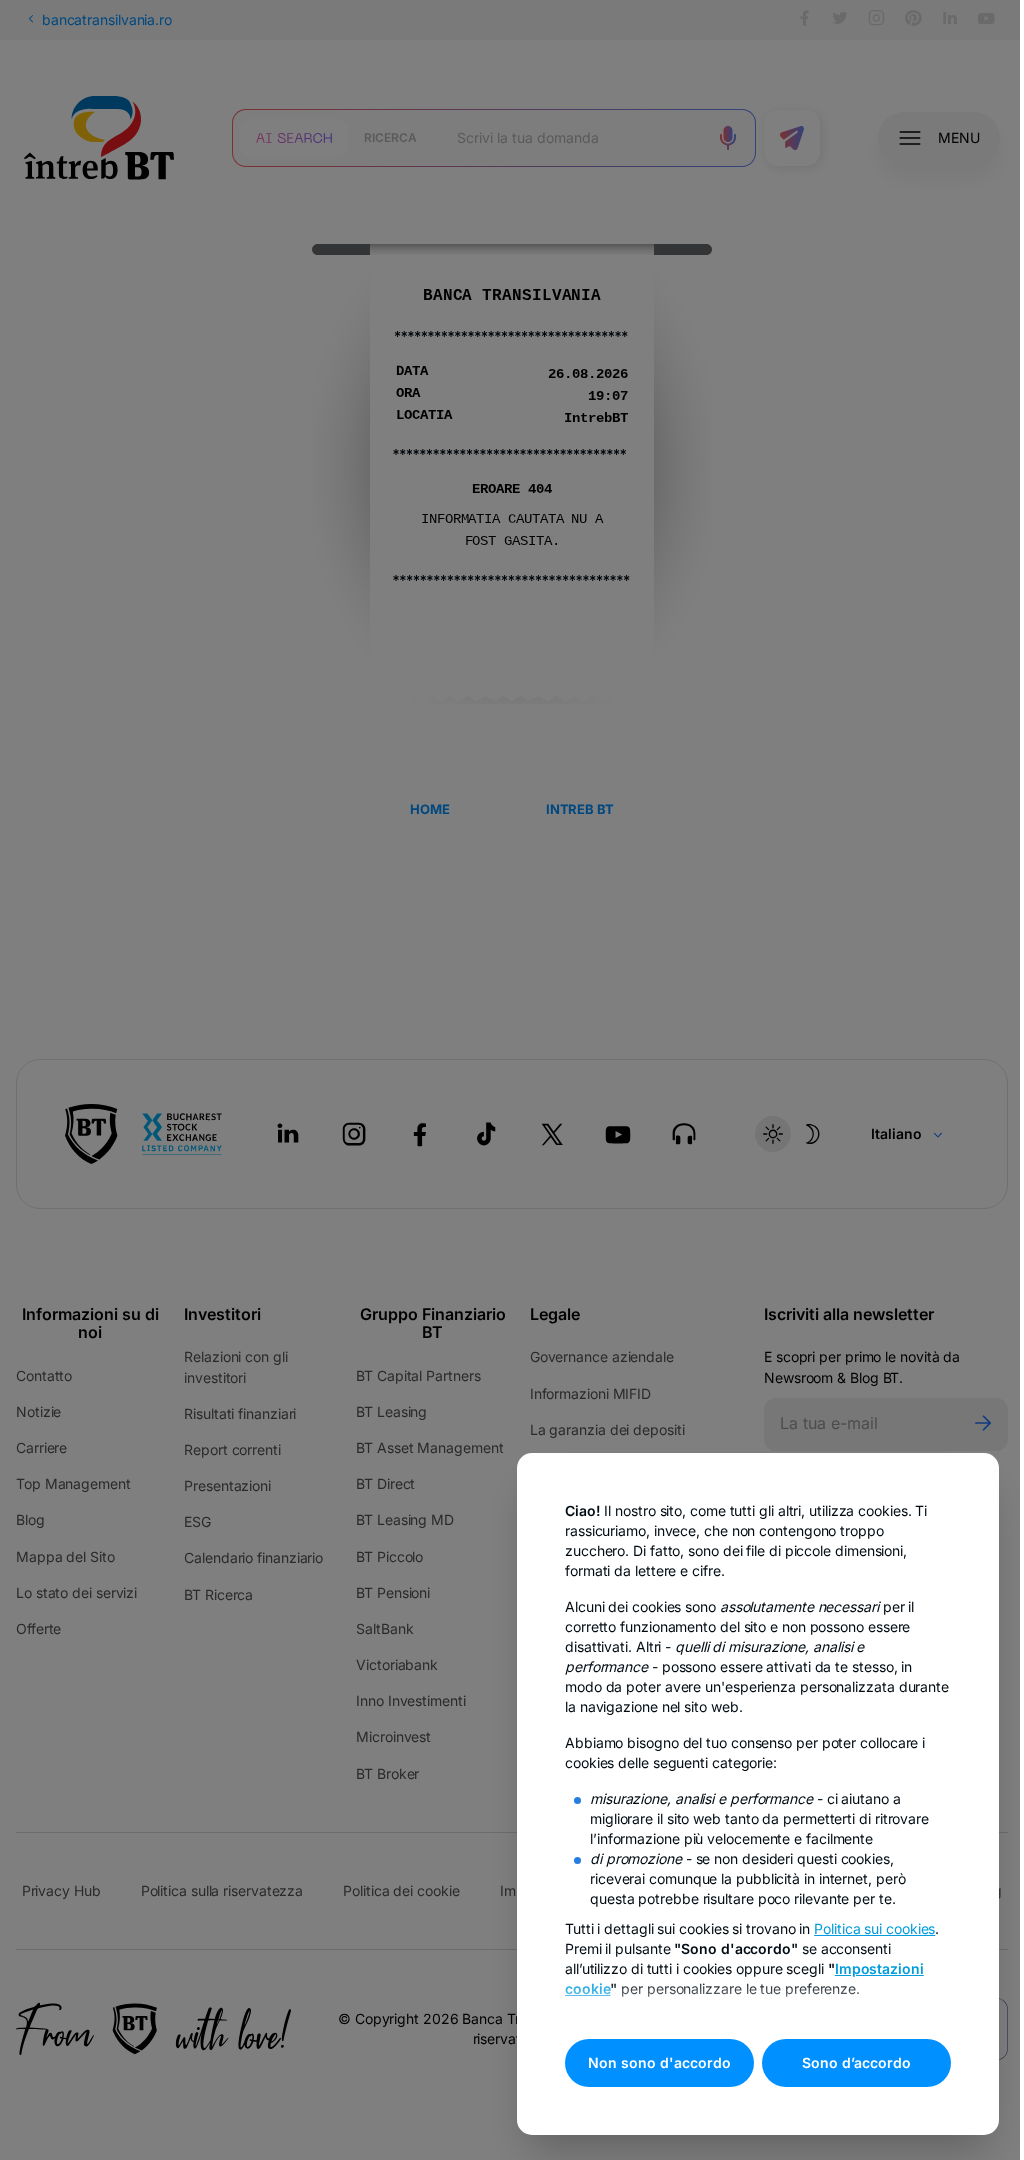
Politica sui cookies (874, 1928)
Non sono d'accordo (659, 2062)
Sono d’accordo (856, 2062)
